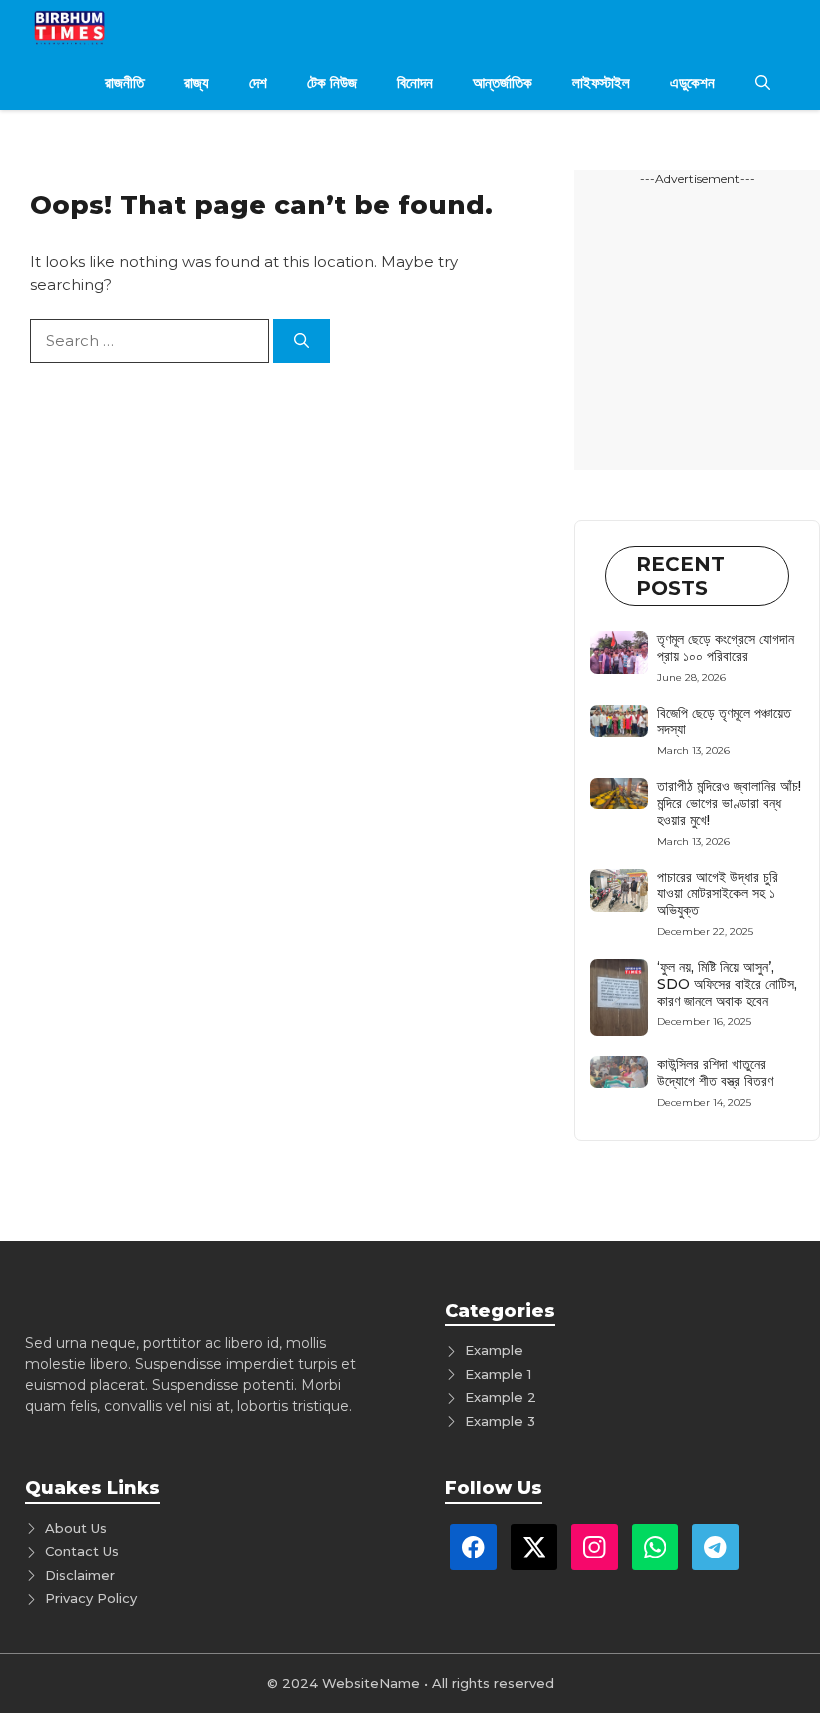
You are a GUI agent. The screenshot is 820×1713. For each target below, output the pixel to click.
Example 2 (500, 1397)
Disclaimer (80, 1575)
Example (494, 1350)
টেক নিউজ (332, 82)
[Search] (301, 341)
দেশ (258, 82)
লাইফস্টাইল (601, 82)
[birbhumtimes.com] (98, 27)
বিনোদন (415, 82)
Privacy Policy (91, 1598)
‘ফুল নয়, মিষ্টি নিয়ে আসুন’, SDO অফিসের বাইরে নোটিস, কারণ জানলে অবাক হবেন (727, 984)
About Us (76, 1528)
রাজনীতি (124, 82)
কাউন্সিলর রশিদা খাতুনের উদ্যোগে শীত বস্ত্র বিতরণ (715, 1072)
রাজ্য (196, 82)
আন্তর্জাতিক (502, 82)
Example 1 (498, 1374)
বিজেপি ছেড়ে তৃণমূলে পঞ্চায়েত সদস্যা (724, 721)
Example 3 (500, 1421)
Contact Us (82, 1551)
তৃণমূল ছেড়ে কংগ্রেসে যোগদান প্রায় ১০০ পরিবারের (725, 647)
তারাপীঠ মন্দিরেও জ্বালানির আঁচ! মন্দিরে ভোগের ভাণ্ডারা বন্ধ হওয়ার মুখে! (729, 803)
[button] (762, 82)
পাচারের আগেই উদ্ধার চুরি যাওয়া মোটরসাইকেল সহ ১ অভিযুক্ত (717, 894)
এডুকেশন (692, 82)
